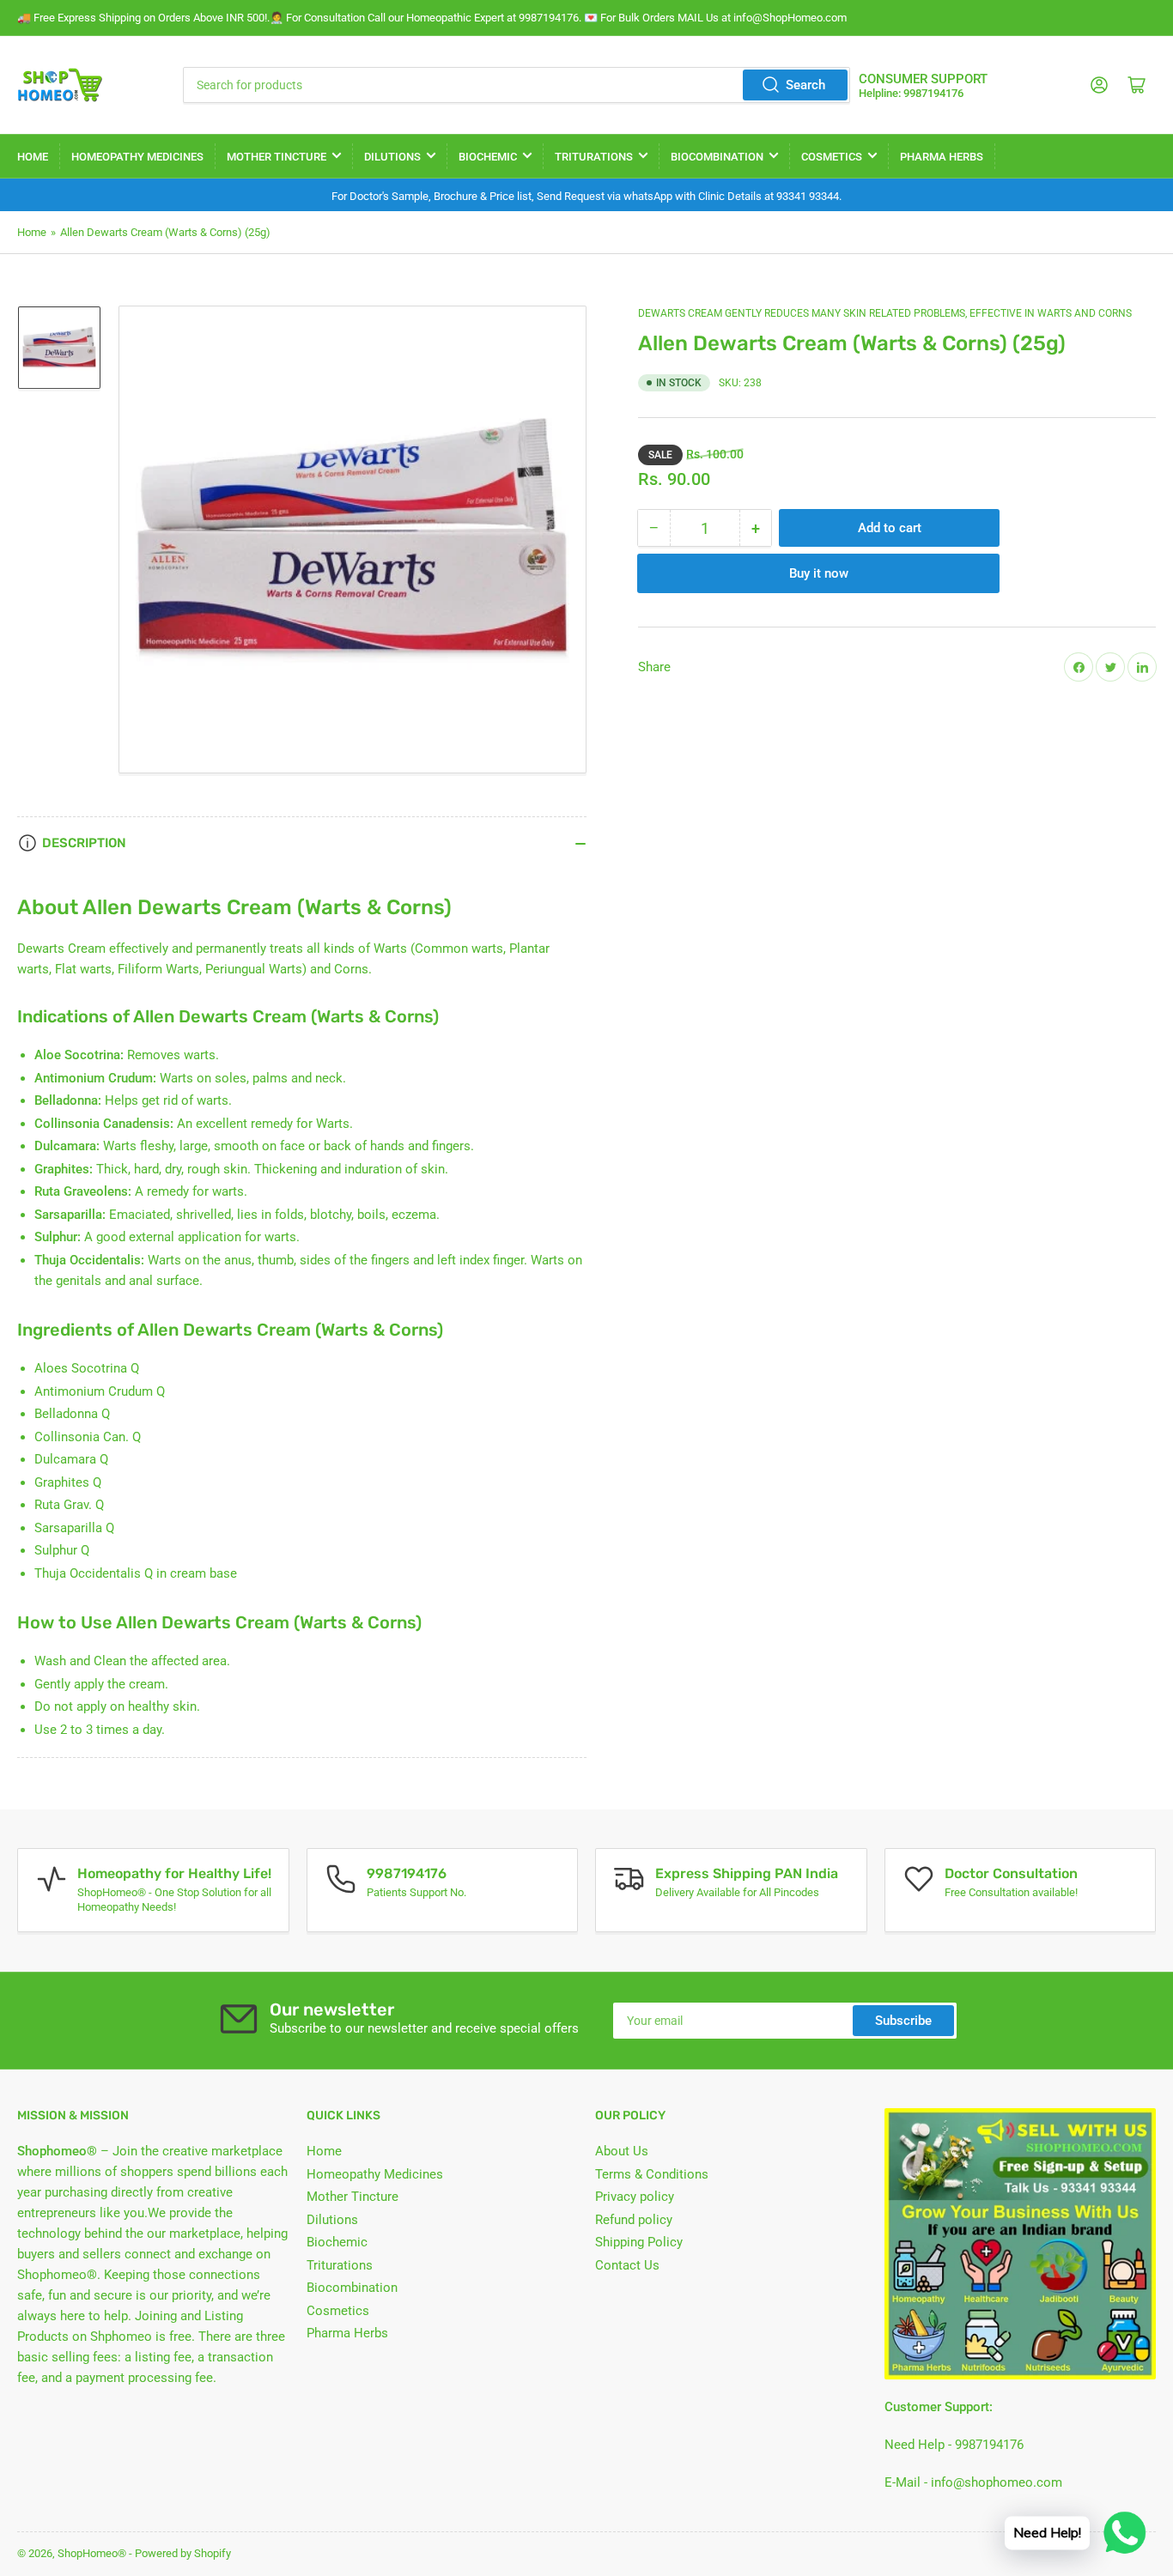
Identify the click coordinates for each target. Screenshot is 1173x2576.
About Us (622, 2151)
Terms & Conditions (652, 2174)
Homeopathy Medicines (137, 157)
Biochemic (488, 157)
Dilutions (392, 157)
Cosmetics (832, 157)
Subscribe (903, 2021)
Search (805, 85)
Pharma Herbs (942, 157)
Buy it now (819, 573)
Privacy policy (635, 2197)
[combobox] (517, 85)
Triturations (594, 157)
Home (33, 157)
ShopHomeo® (92, 2553)
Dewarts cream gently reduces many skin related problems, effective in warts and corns (885, 313)
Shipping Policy (639, 2242)
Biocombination (717, 157)
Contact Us (627, 2265)
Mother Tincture (277, 157)
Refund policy (634, 2220)
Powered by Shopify (183, 2553)
